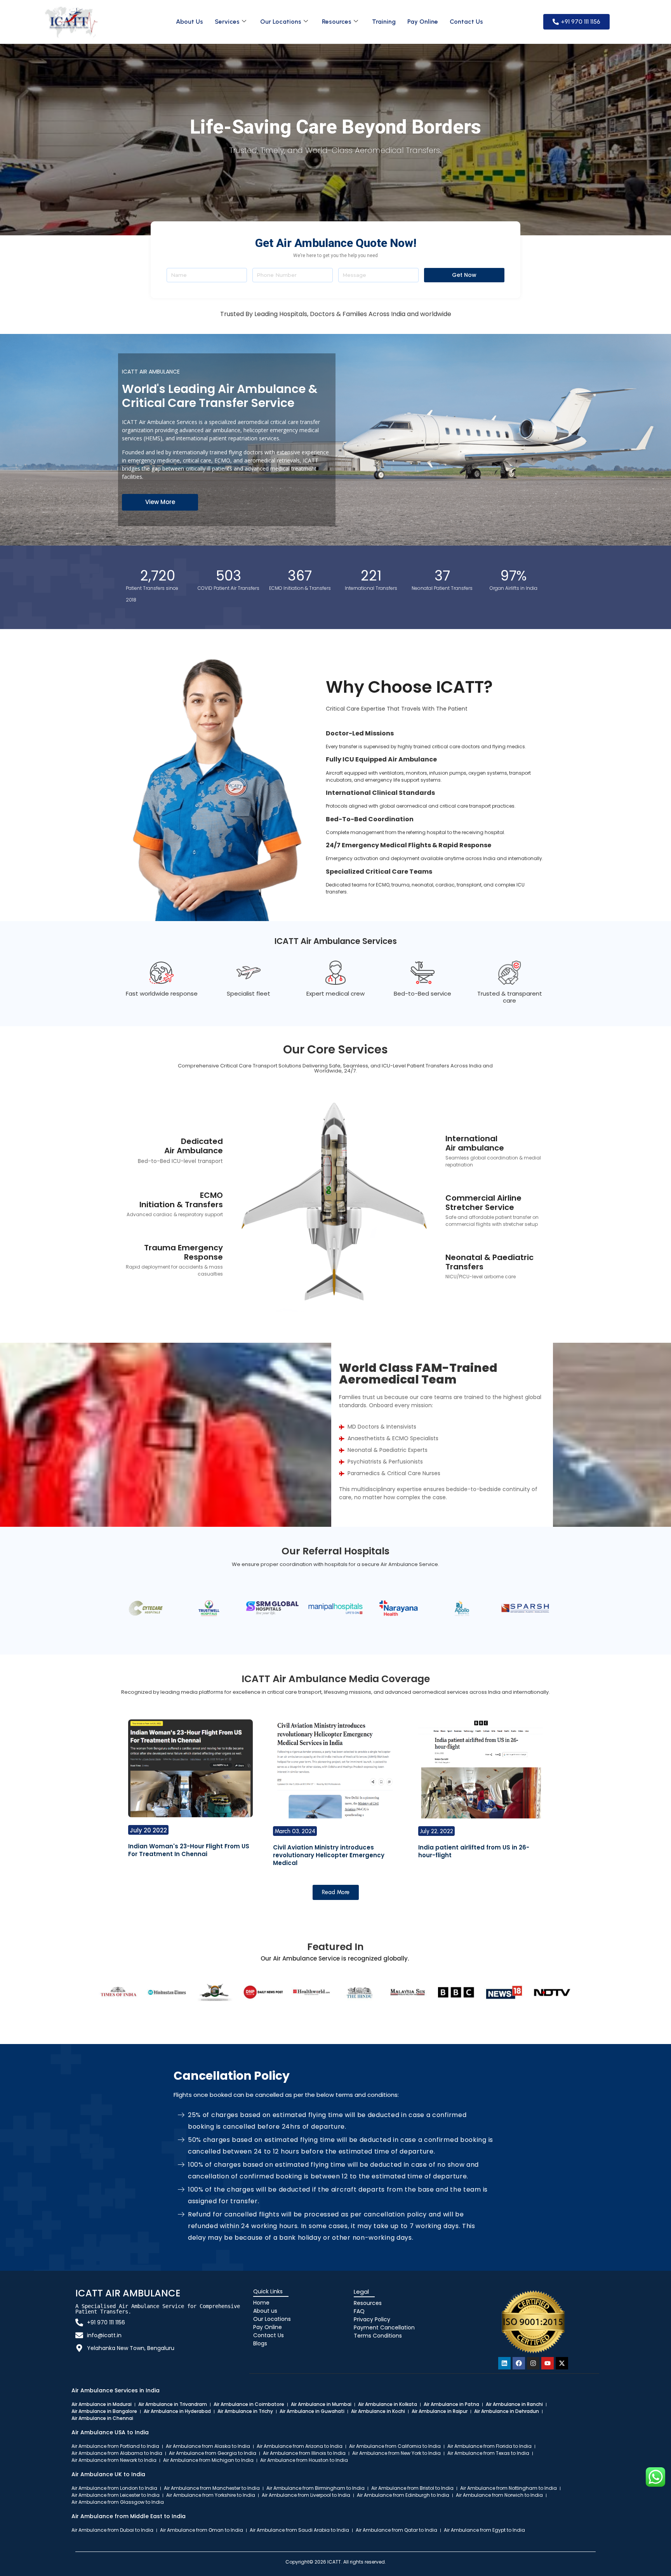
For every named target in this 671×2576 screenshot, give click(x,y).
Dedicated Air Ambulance (194, 1146)
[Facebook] (519, 2363)
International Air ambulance (475, 1143)
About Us (189, 22)
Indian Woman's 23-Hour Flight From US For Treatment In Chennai (189, 1850)
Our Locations (281, 22)
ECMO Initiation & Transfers (181, 1200)
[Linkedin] (504, 2363)
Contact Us (466, 22)
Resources (337, 22)
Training (384, 22)
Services (227, 22)
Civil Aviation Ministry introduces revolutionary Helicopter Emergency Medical (329, 1855)
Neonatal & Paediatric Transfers (489, 1262)
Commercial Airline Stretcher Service (483, 1203)
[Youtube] (548, 2363)
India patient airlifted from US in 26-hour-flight (474, 1851)
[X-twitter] (562, 2363)
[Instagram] (533, 2363)
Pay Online (423, 22)
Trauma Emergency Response (183, 1252)
